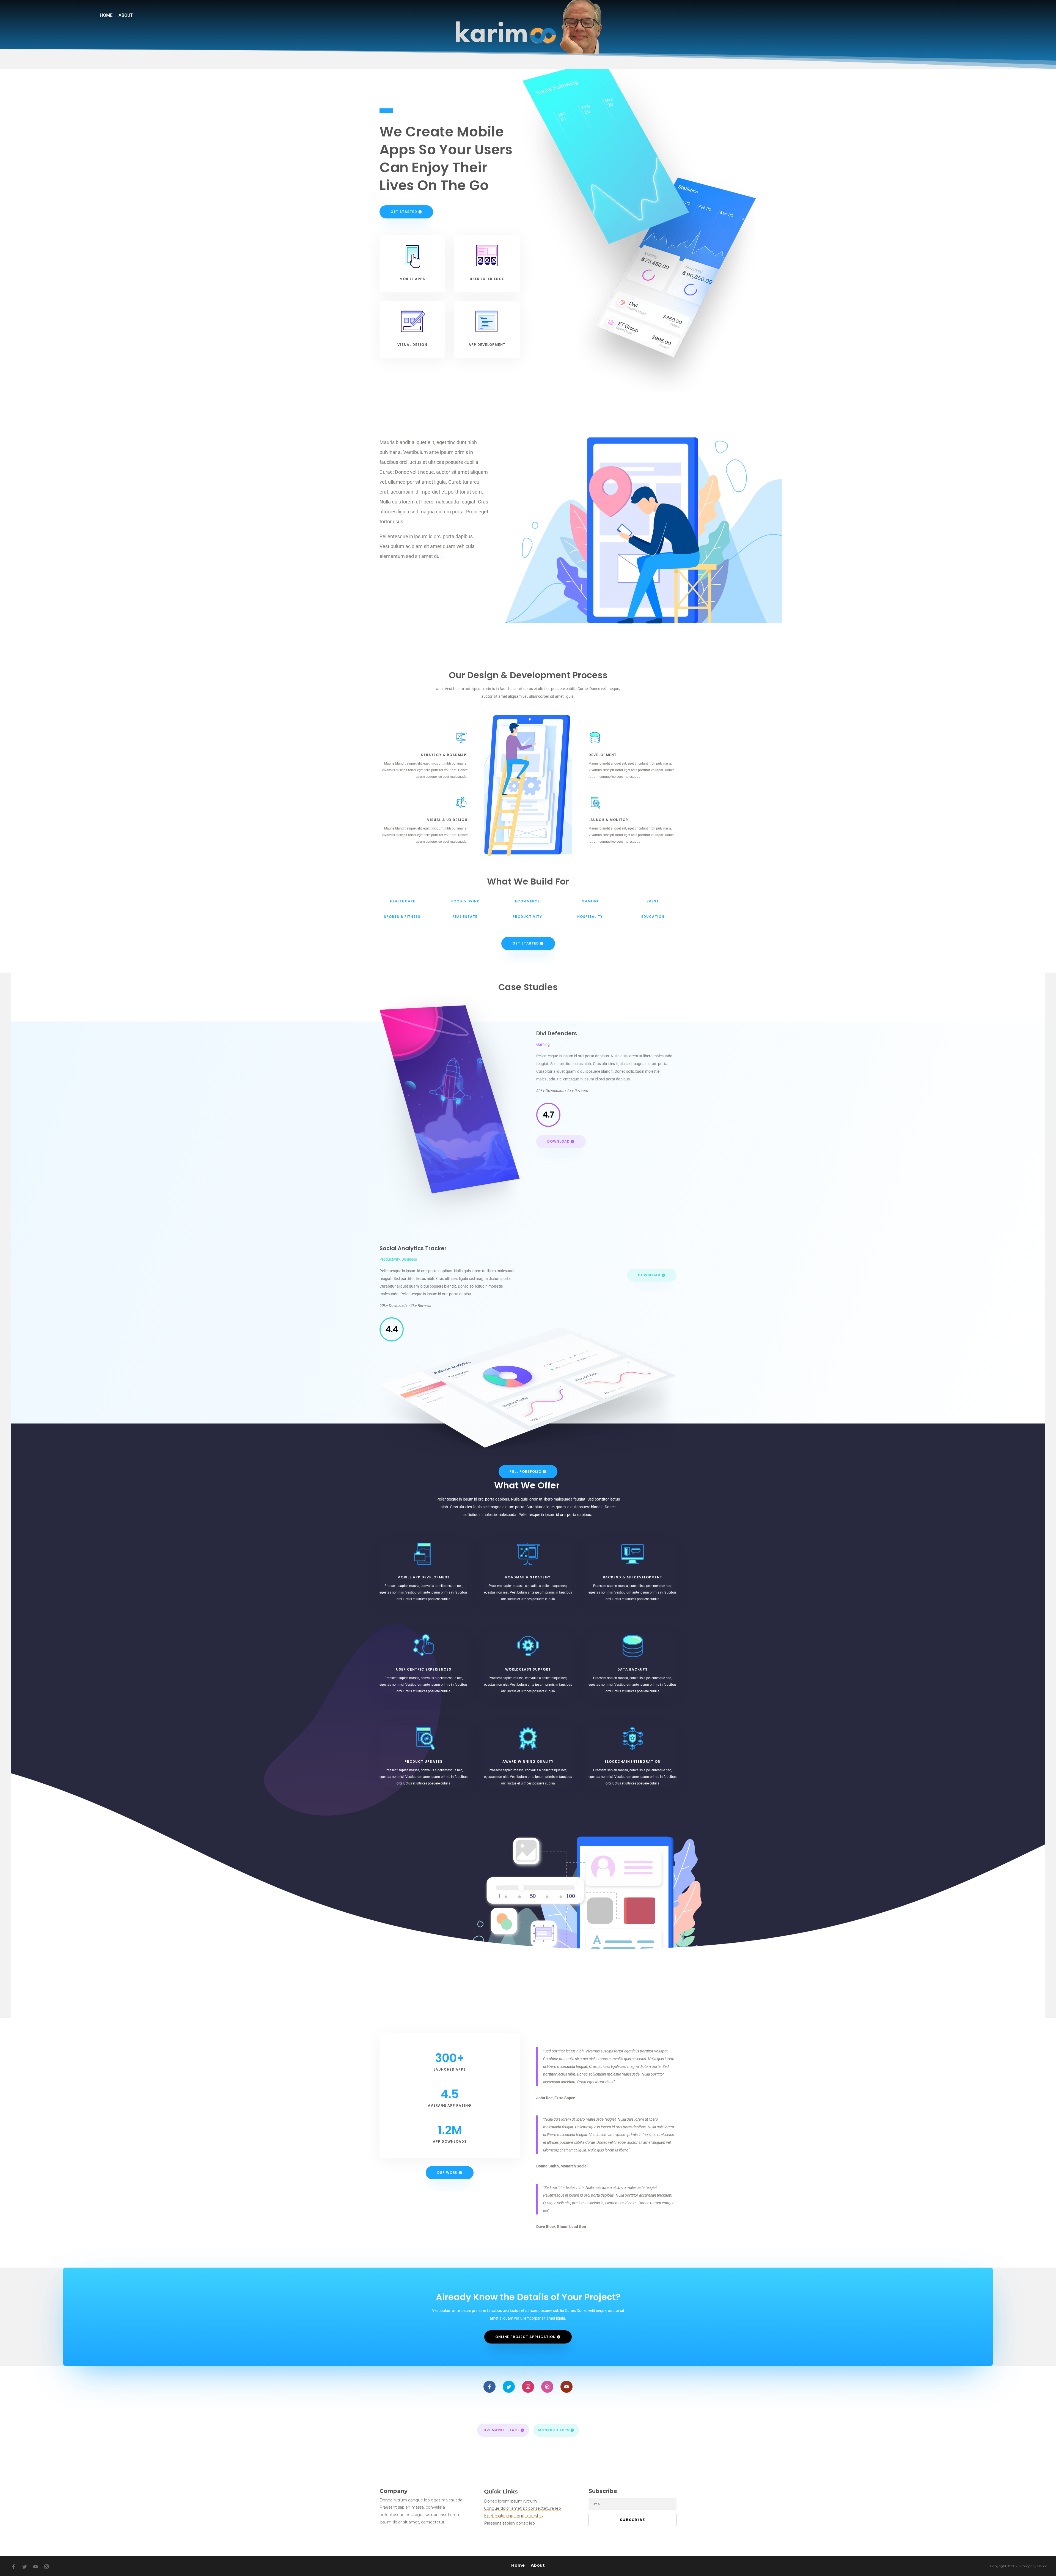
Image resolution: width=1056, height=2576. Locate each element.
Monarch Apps (554, 2430)
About (126, 16)
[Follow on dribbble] (547, 2387)
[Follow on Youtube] (566, 2387)
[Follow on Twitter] (509, 2387)
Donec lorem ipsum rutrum (510, 2501)
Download (559, 1141)
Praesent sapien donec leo (509, 2523)
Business (409, 1259)
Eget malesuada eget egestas (513, 2516)
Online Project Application (526, 2337)
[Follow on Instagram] (528, 2387)
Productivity (390, 1259)
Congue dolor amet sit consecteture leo (522, 2508)
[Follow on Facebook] (490, 2387)
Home (106, 16)
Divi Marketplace (501, 2430)
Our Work (447, 2173)
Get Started (404, 212)
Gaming (543, 1044)
